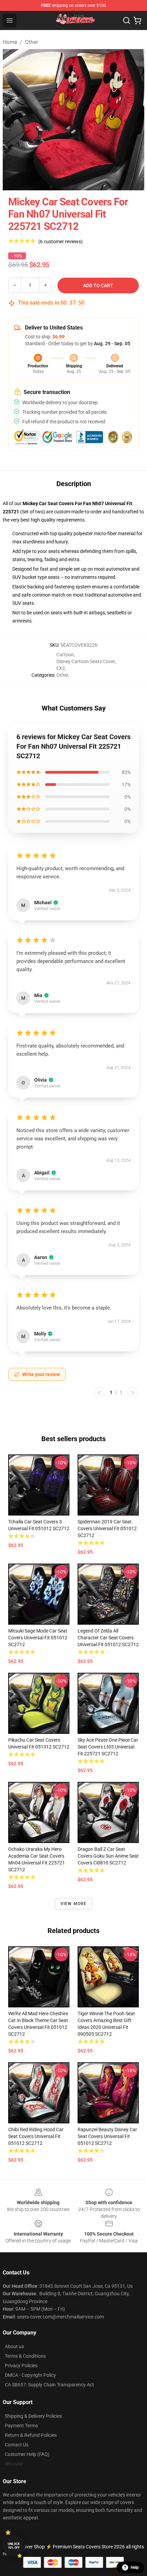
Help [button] (135, 2567)
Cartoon (65, 655)
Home (10, 42)
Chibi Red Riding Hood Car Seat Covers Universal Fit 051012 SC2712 (36, 2136)
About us (14, 2346)
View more (74, 1904)
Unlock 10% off (14, 2546)
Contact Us (17, 2445)
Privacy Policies (21, 2366)
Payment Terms (21, 2426)
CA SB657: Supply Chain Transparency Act (49, 2385)
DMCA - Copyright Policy (30, 2375)
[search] (126, 20)
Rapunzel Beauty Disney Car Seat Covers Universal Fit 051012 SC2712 (107, 2136)
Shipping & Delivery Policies (33, 2416)
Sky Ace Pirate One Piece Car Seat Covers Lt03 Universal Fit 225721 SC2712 (108, 1747)
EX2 (61, 668)
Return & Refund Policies (31, 2435)
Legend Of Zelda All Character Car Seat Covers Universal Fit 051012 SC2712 (108, 1638)
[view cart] (137, 20)
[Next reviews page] (133, 1392)
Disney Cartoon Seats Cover (86, 661)
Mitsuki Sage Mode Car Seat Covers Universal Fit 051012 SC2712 (38, 1638)
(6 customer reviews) (61, 241)
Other (31, 42)
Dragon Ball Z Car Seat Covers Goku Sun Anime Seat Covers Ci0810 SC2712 (108, 1856)
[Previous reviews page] (99, 1392)
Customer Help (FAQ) (27, 2454)
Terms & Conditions (25, 2356)
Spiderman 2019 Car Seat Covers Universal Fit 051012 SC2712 (107, 1528)
